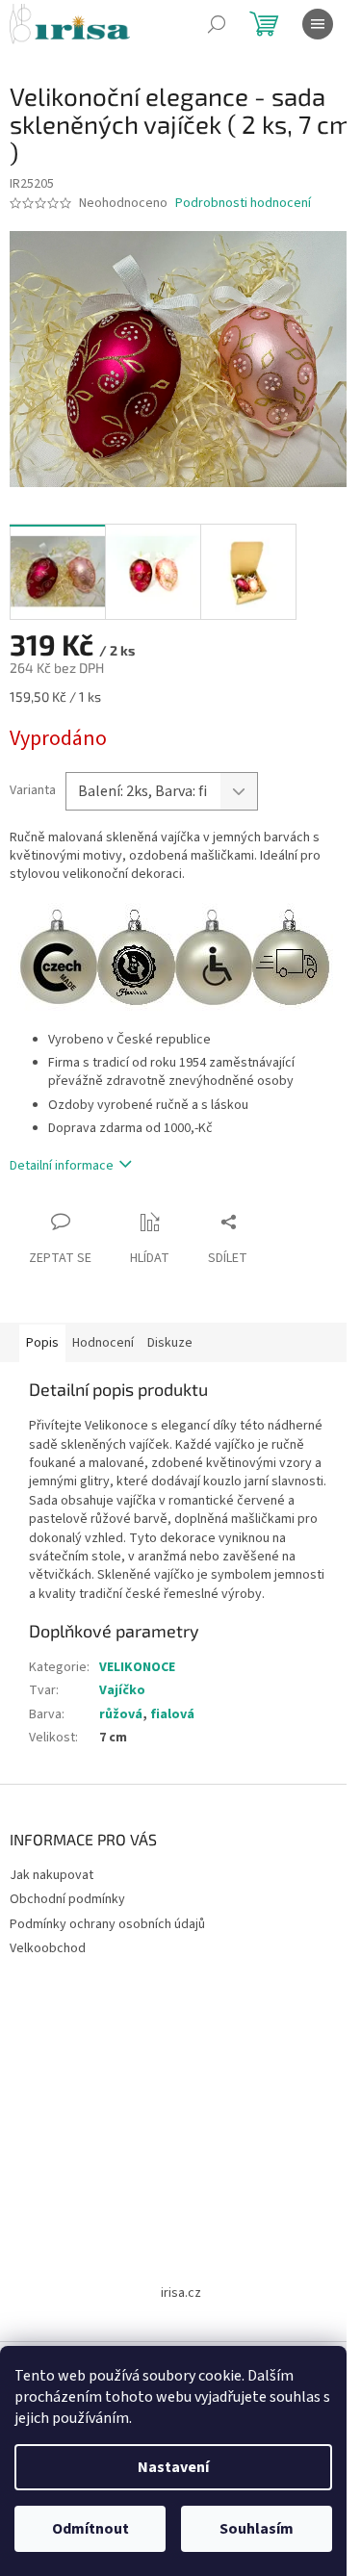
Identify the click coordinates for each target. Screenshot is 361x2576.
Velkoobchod (48, 1948)
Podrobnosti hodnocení (243, 204)
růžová (121, 1714)
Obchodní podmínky (67, 1899)
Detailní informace (62, 1166)
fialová (172, 1714)
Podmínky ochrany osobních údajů (107, 1924)
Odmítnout (90, 2529)
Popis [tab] (42, 1343)
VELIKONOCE (137, 1667)
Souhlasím (257, 2529)
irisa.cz (181, 2293)
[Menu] (318, 24)
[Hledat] (217, 24)
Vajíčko (122, 1690)
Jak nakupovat (52, 1875)
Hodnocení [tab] (103, 1343)
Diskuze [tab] (170, 1343)
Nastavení (173, 2467)
